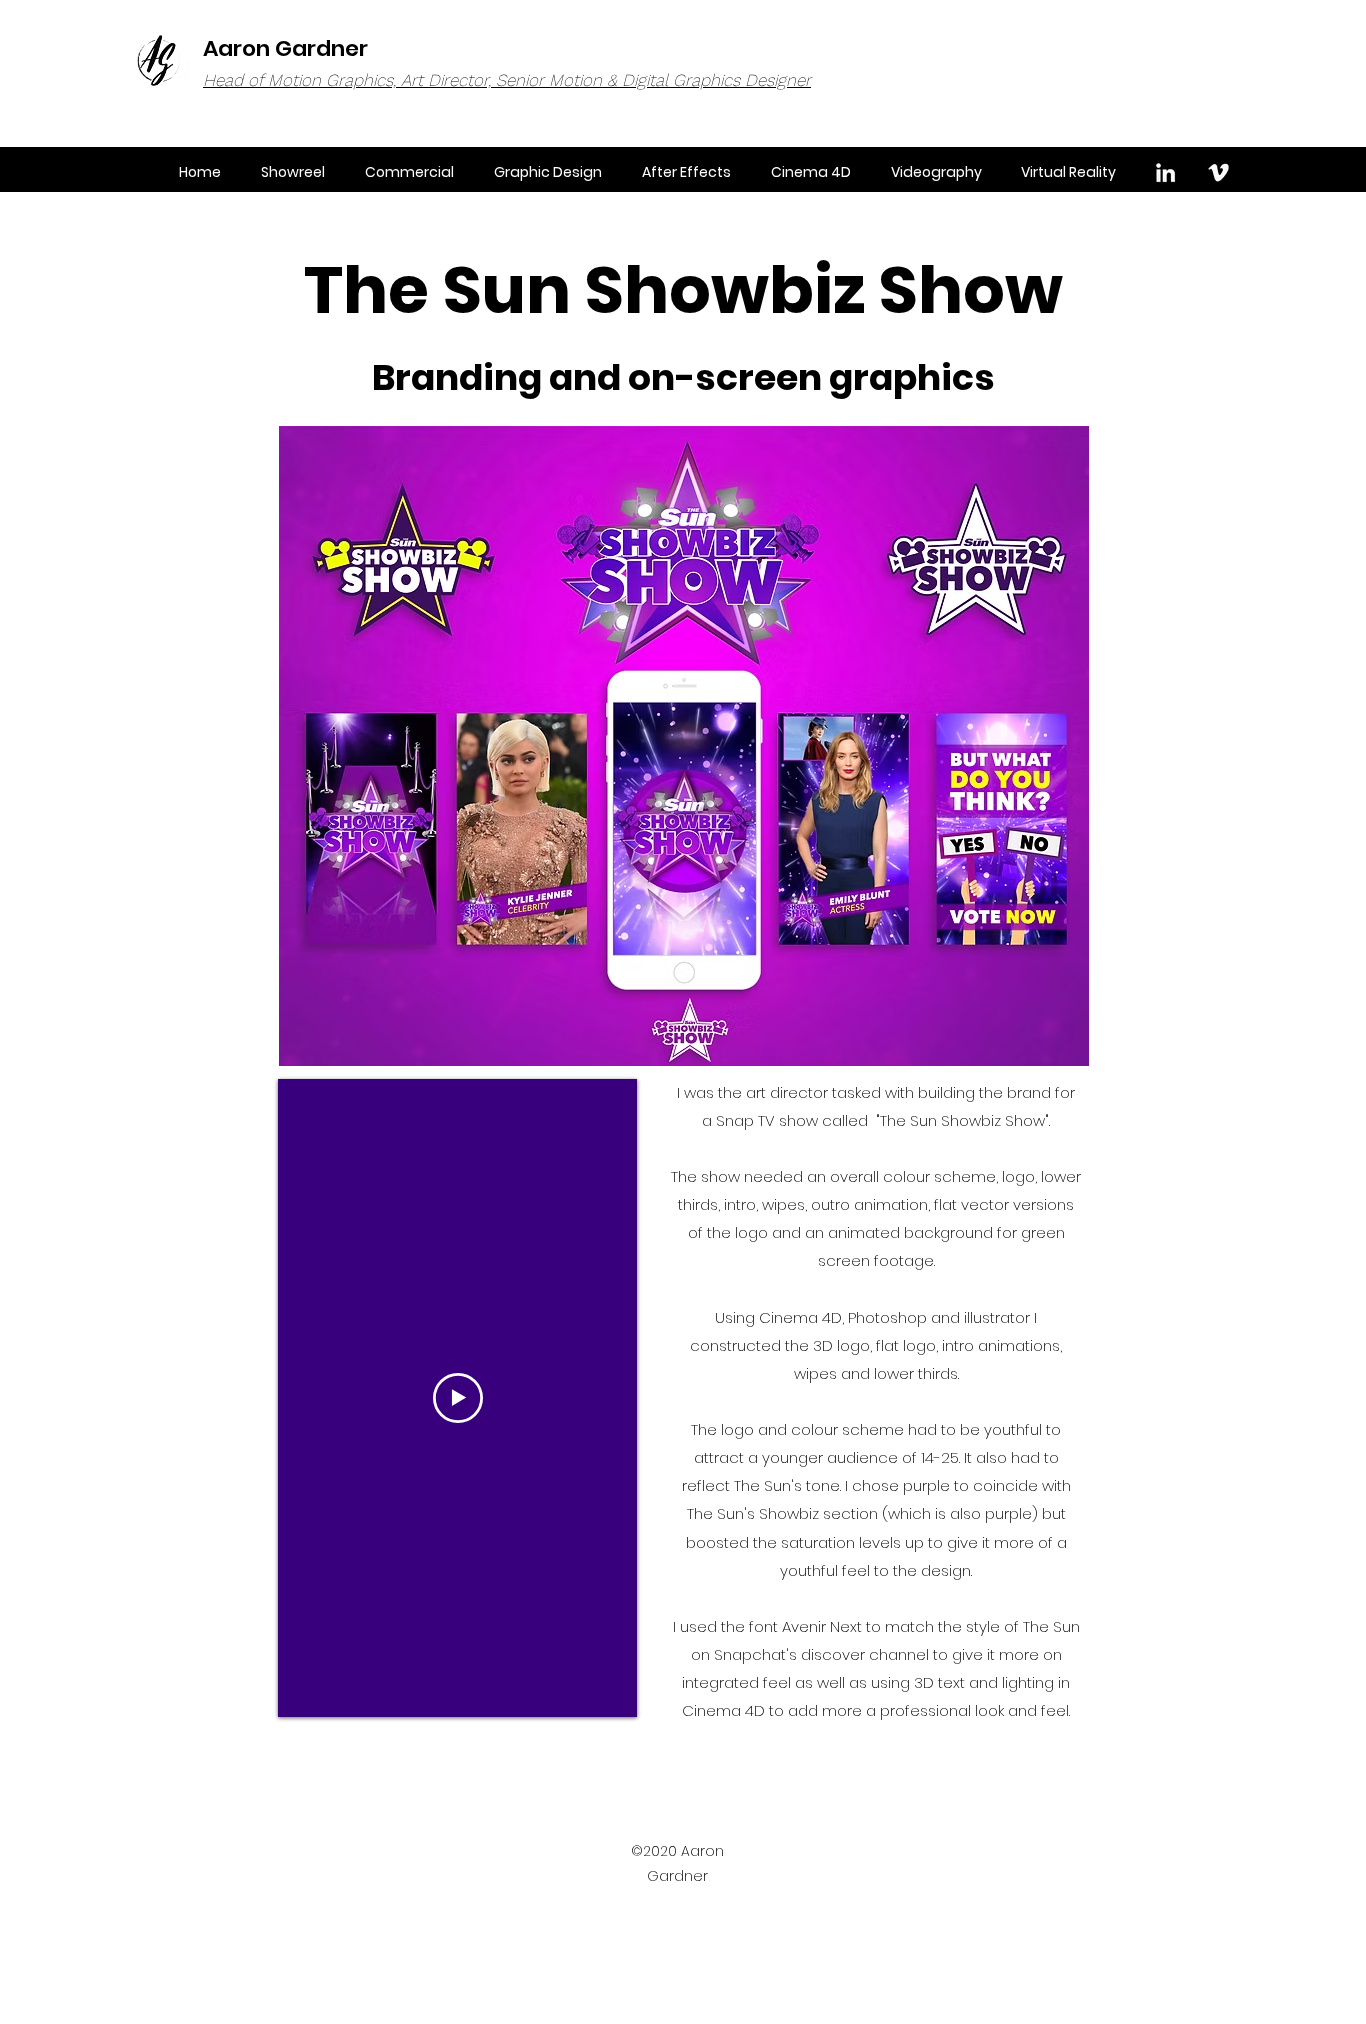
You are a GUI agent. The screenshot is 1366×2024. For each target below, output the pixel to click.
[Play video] (458, 1398)
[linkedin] (1165, 172)
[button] (548, 172)
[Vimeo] (1218, 172)
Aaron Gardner (285, 48)
